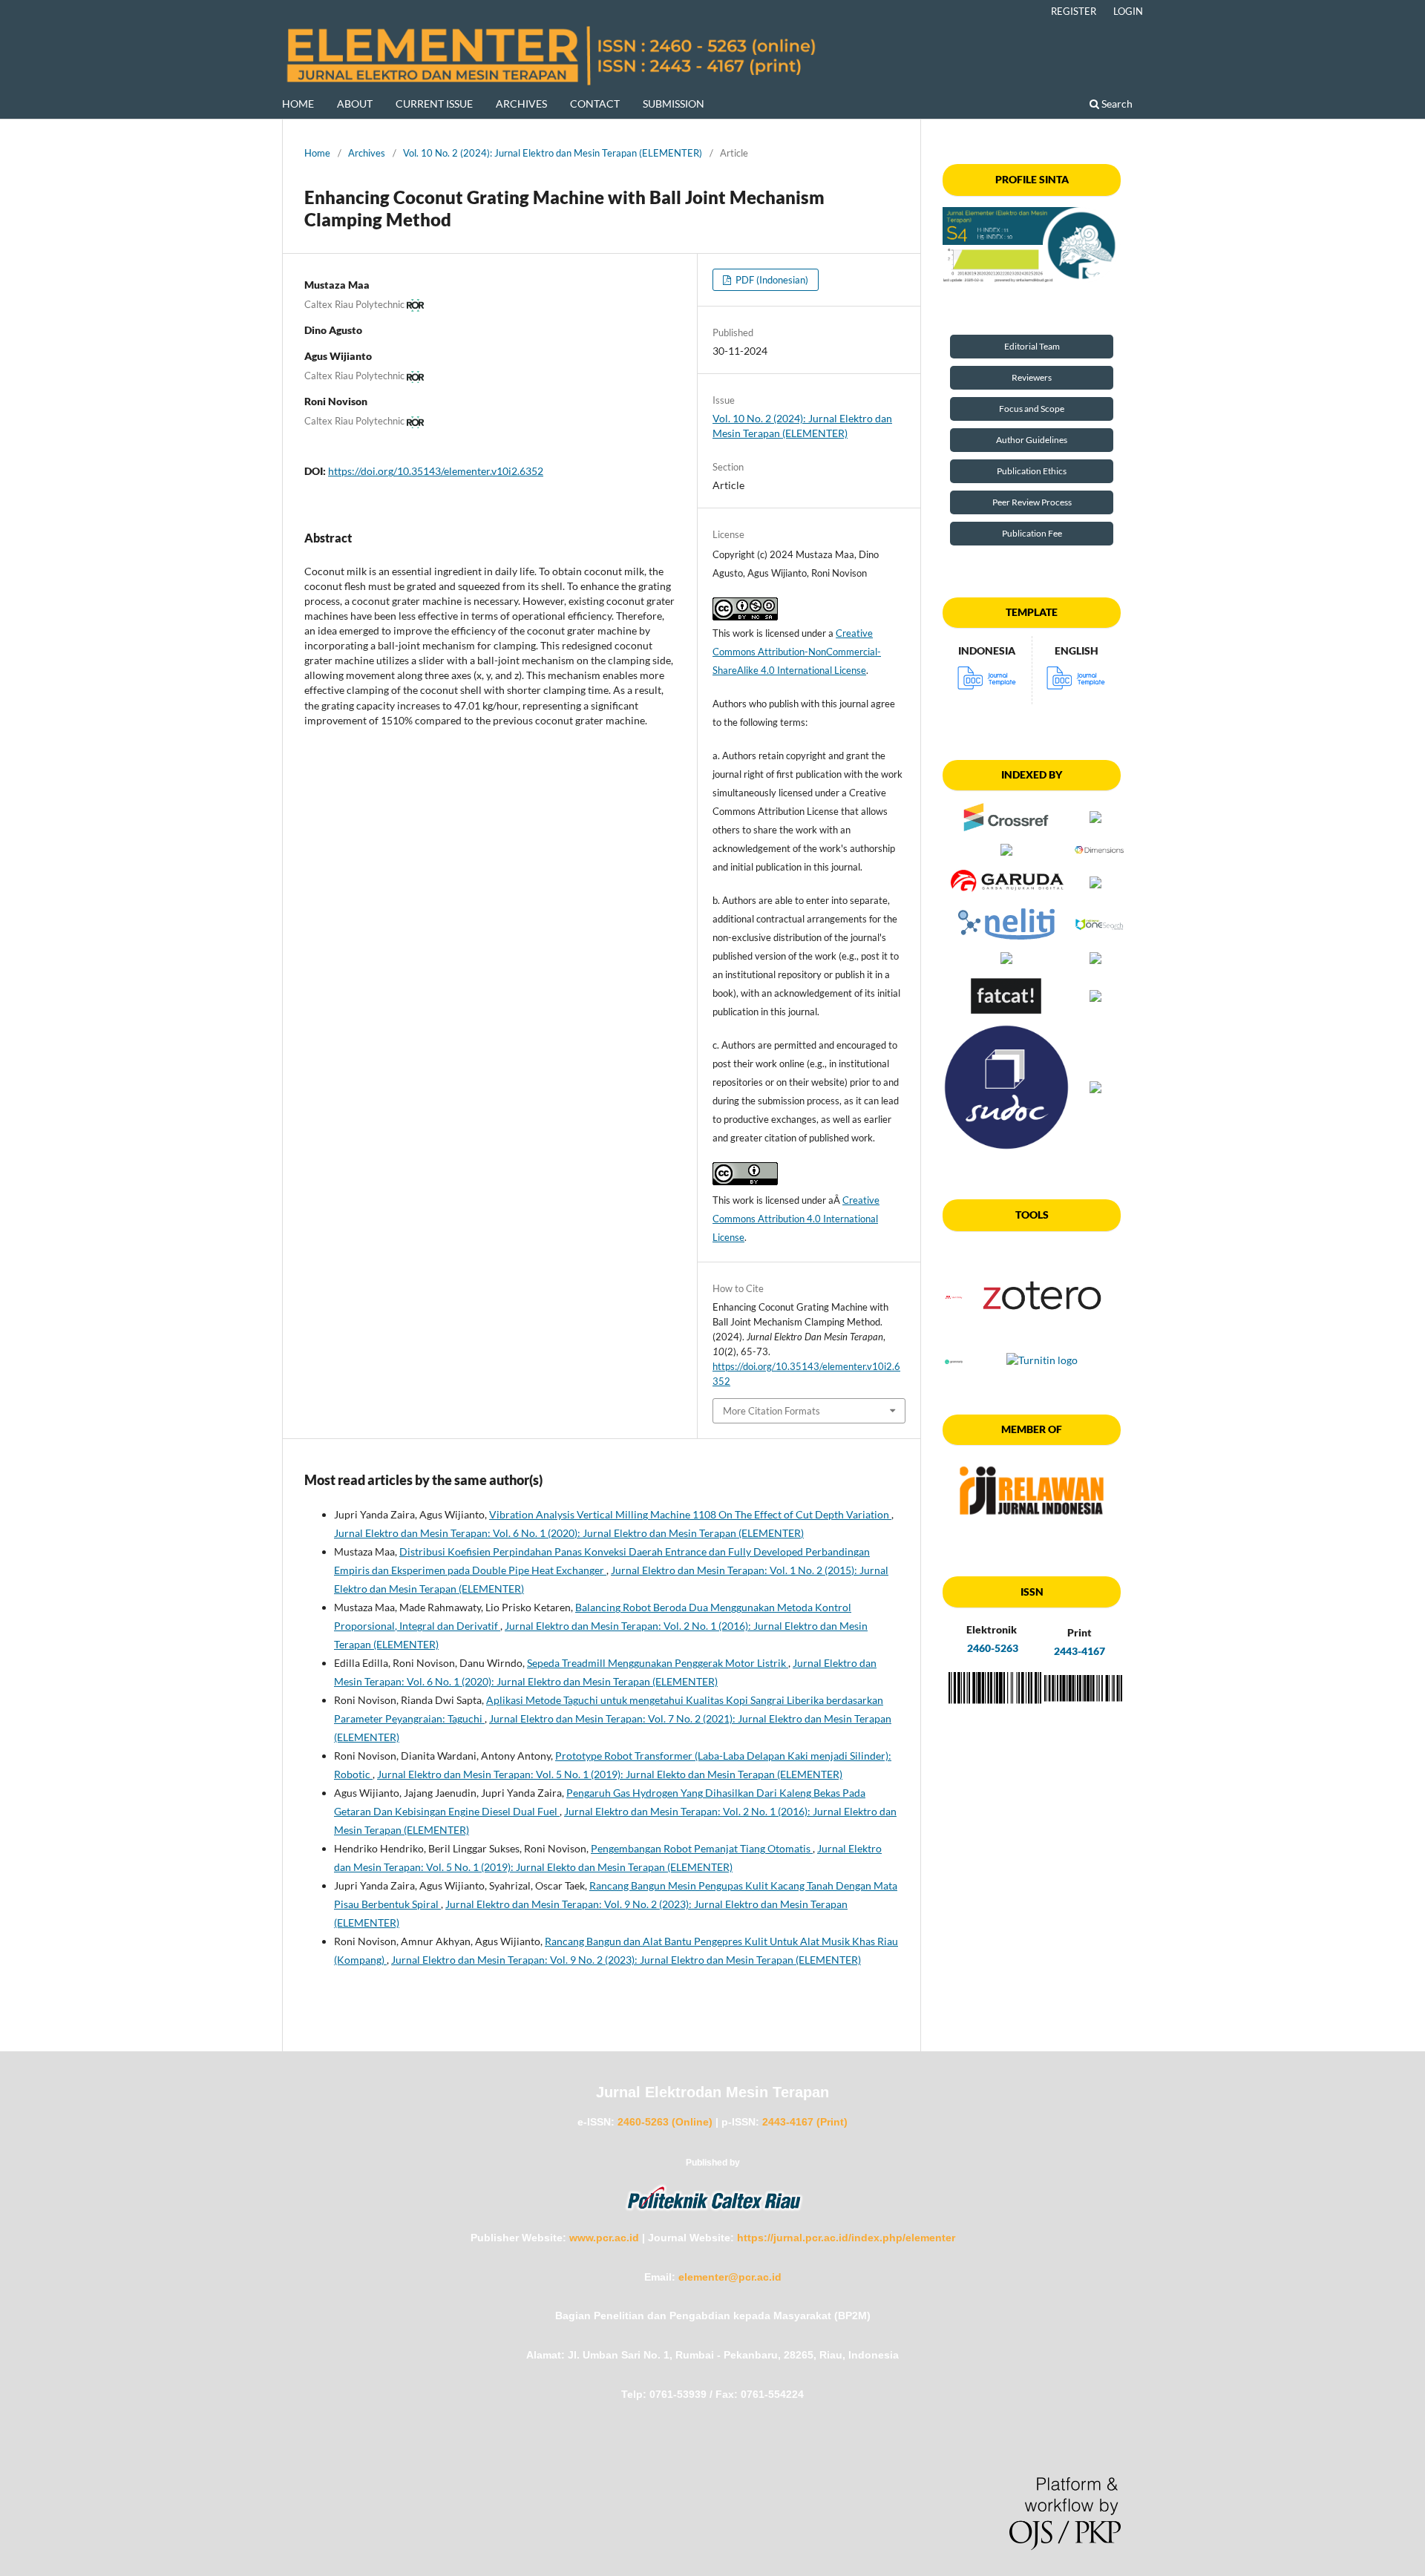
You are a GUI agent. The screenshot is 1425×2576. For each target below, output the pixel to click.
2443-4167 (1080, 1651)
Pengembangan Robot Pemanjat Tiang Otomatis (702, 1848)
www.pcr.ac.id (604, 2238)
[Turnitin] (1042, 1360)
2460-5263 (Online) (665, 2122)
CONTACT (595, 104)
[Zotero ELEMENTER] (1042, 1342)
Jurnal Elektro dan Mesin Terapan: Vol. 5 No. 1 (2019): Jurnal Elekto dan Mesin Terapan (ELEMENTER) (610, 1774)
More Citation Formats (772, 1411)
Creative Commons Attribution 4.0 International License (796, 1219)
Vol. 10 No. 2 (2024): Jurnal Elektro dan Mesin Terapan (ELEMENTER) (553, 153)
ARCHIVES (521, 104)
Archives (367, 153)
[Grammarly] (954, 1360)
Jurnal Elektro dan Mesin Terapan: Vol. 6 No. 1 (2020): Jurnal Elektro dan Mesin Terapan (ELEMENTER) (569, 1533)
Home (317, 153)
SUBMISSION (674, 104)
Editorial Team (1032, 346)
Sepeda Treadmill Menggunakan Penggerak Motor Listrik (658, 1663)
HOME (298, 104)
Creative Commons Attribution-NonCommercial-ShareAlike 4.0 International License (797, 652)
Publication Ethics (1032, 471)
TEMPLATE (1032, 612)
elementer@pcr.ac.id (730, 2277)
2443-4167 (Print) (805, 2122)
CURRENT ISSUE (434, 104)
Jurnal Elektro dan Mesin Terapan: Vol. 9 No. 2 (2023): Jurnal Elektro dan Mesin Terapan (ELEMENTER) (626, 1960)
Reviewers (1032, 377)
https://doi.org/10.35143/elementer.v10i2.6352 (436, 471)
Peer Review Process (1032, 502)
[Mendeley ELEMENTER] (954, 1297)
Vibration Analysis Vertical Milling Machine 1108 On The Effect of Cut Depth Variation (690, 1514)
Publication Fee (1032, 533)
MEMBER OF (1032, 1429)
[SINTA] (1032, 245)
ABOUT (355, 104)
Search (1116, 104)
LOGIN (1128, 11)
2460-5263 (992, 1648)
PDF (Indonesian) (771, 280)
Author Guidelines (1032, 440)
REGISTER (1074, 11)
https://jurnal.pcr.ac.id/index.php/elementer (846, 2238)
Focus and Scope (1032, 409)
